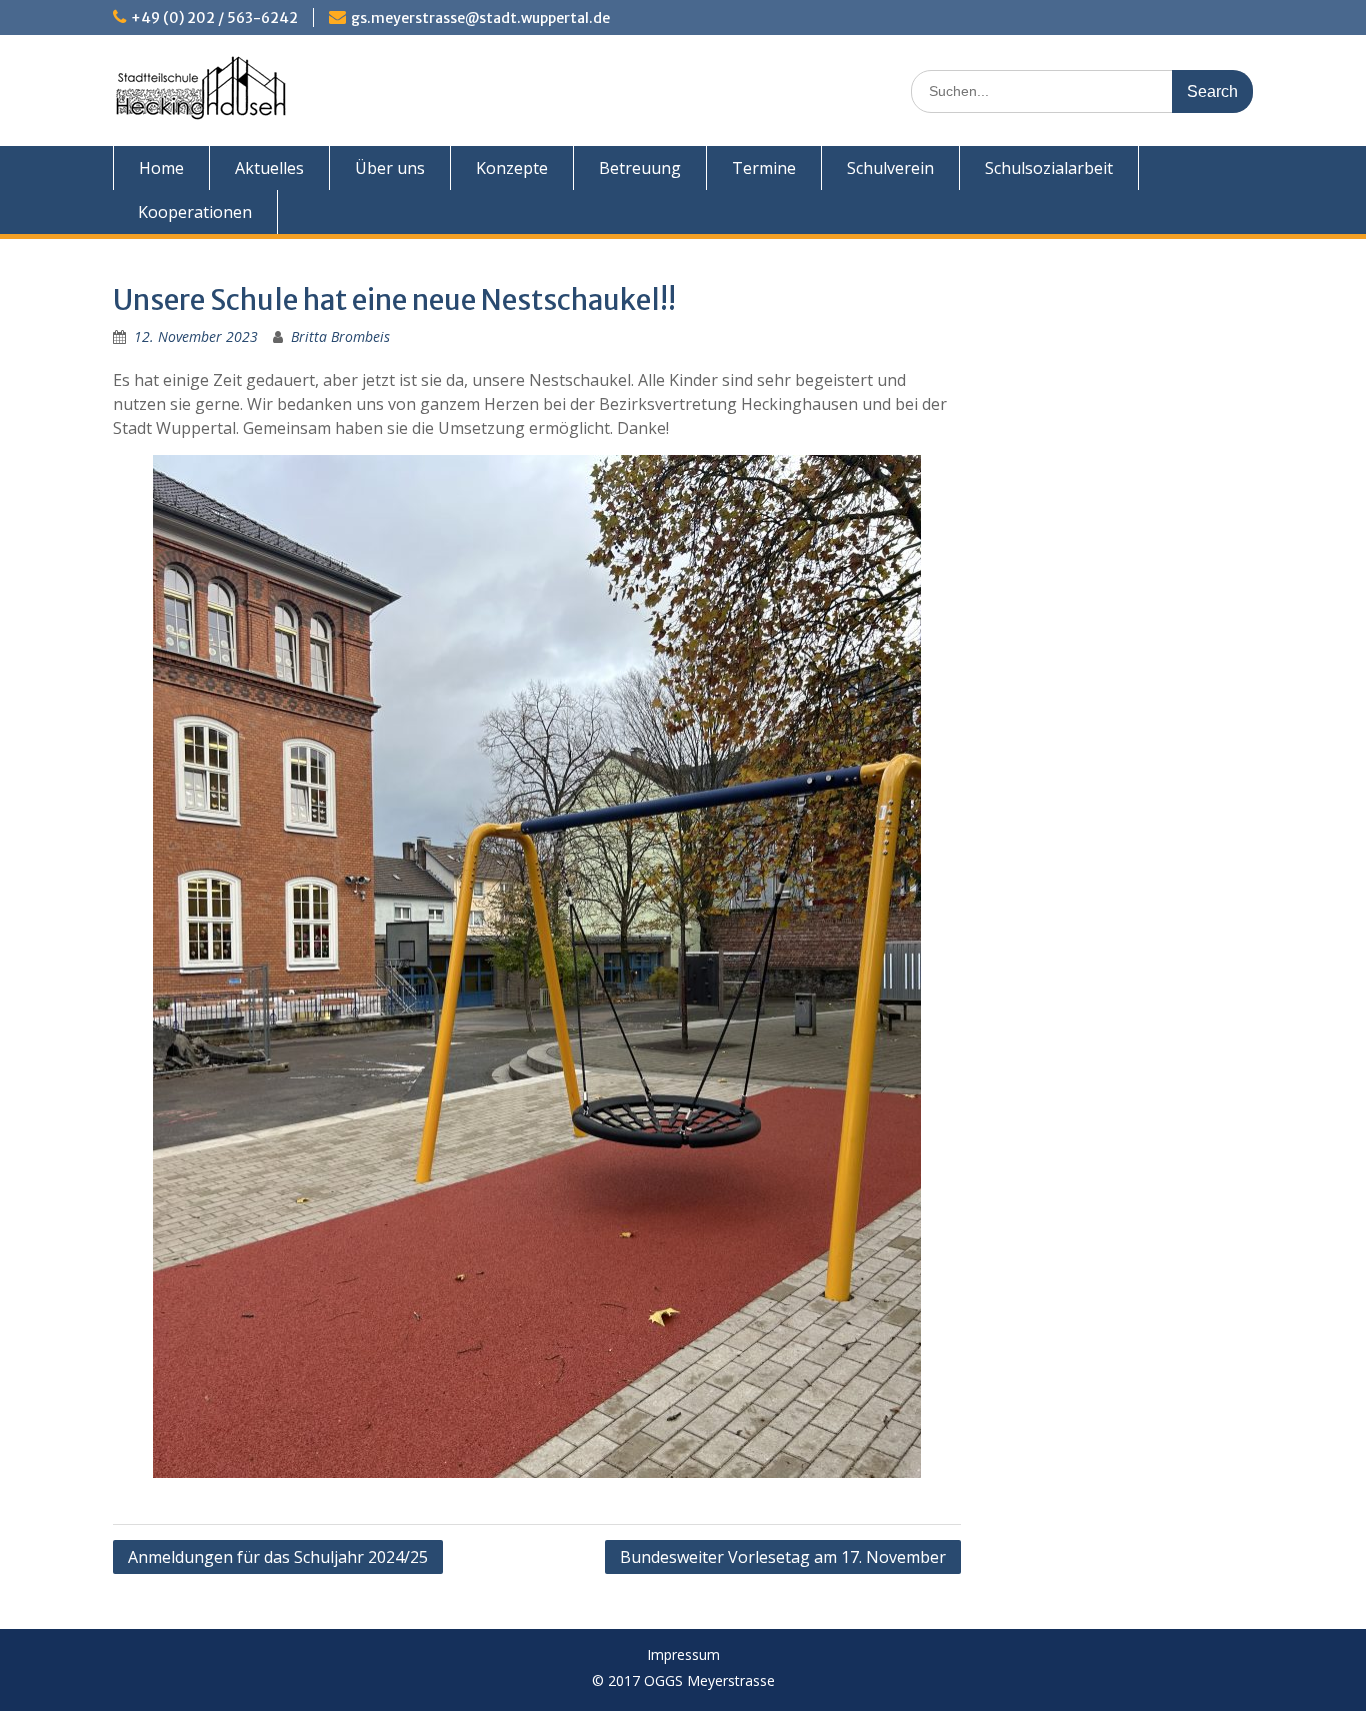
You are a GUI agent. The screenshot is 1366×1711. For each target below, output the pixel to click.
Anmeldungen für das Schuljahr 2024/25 (278, 1557)
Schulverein (890, 168)
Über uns (390, 168)
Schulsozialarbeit (1049, 168)
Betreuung (640, 168)
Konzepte (512, 168)
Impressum (683, 1655)
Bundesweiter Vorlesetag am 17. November (783, 1557)
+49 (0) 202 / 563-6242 (214, 18)
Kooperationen (195, 212)
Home (161, 168)
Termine (764, 168)
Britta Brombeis (340, 336)
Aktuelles (269, 168)
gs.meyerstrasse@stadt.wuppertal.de (480, 18)
